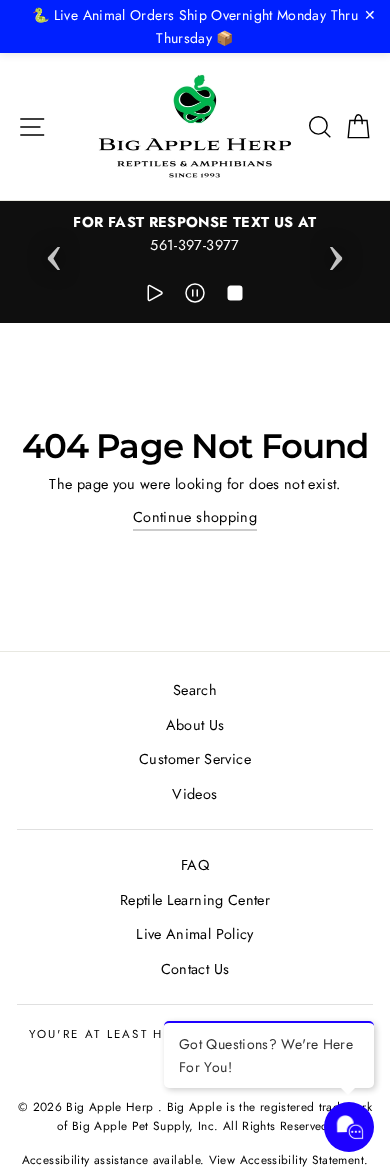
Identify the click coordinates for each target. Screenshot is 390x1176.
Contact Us (195, 969)
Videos (194, 794)
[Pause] (195, 296)
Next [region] (336, 252)
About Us (195, 725)
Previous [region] (54, 252)
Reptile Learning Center (195, 900)
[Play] (155, 296)
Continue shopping (195, 517)
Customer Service (195, 759)
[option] (195, 234)
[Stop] (235, 296)
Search (195, 690)
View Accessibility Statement (286, 1159)
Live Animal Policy (195, 934)
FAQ (195, 865)
